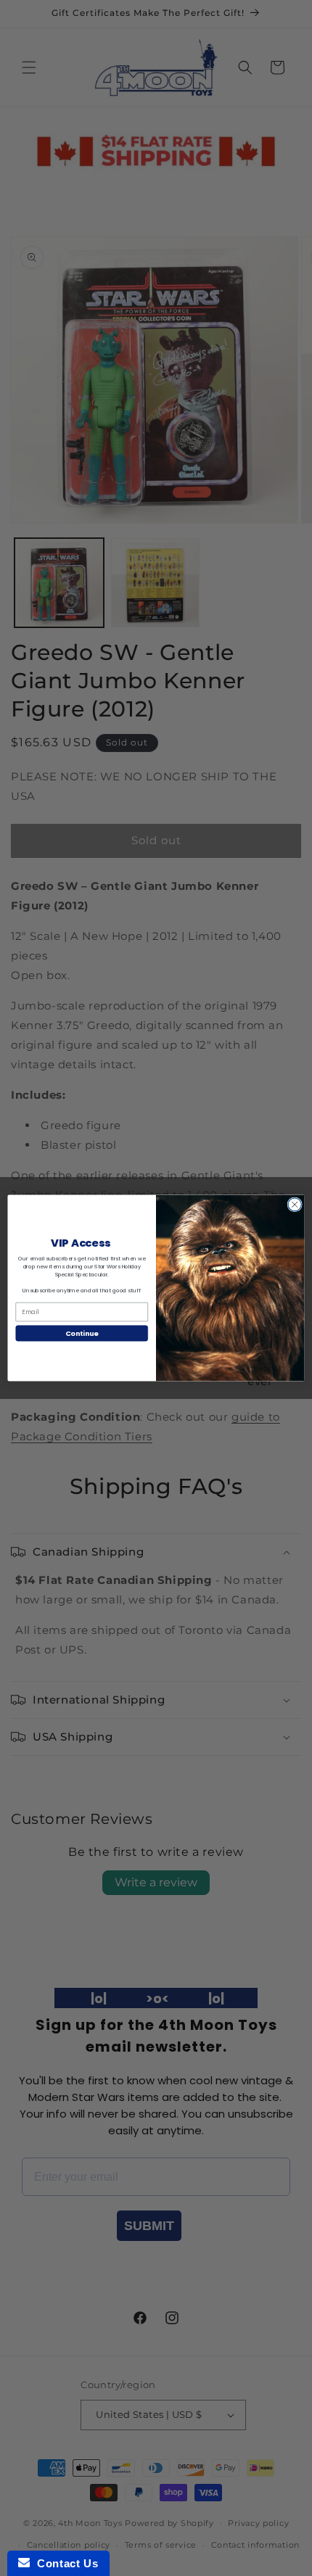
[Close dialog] (295, 1205)
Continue (82, 1333)
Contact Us (64, 2563)
